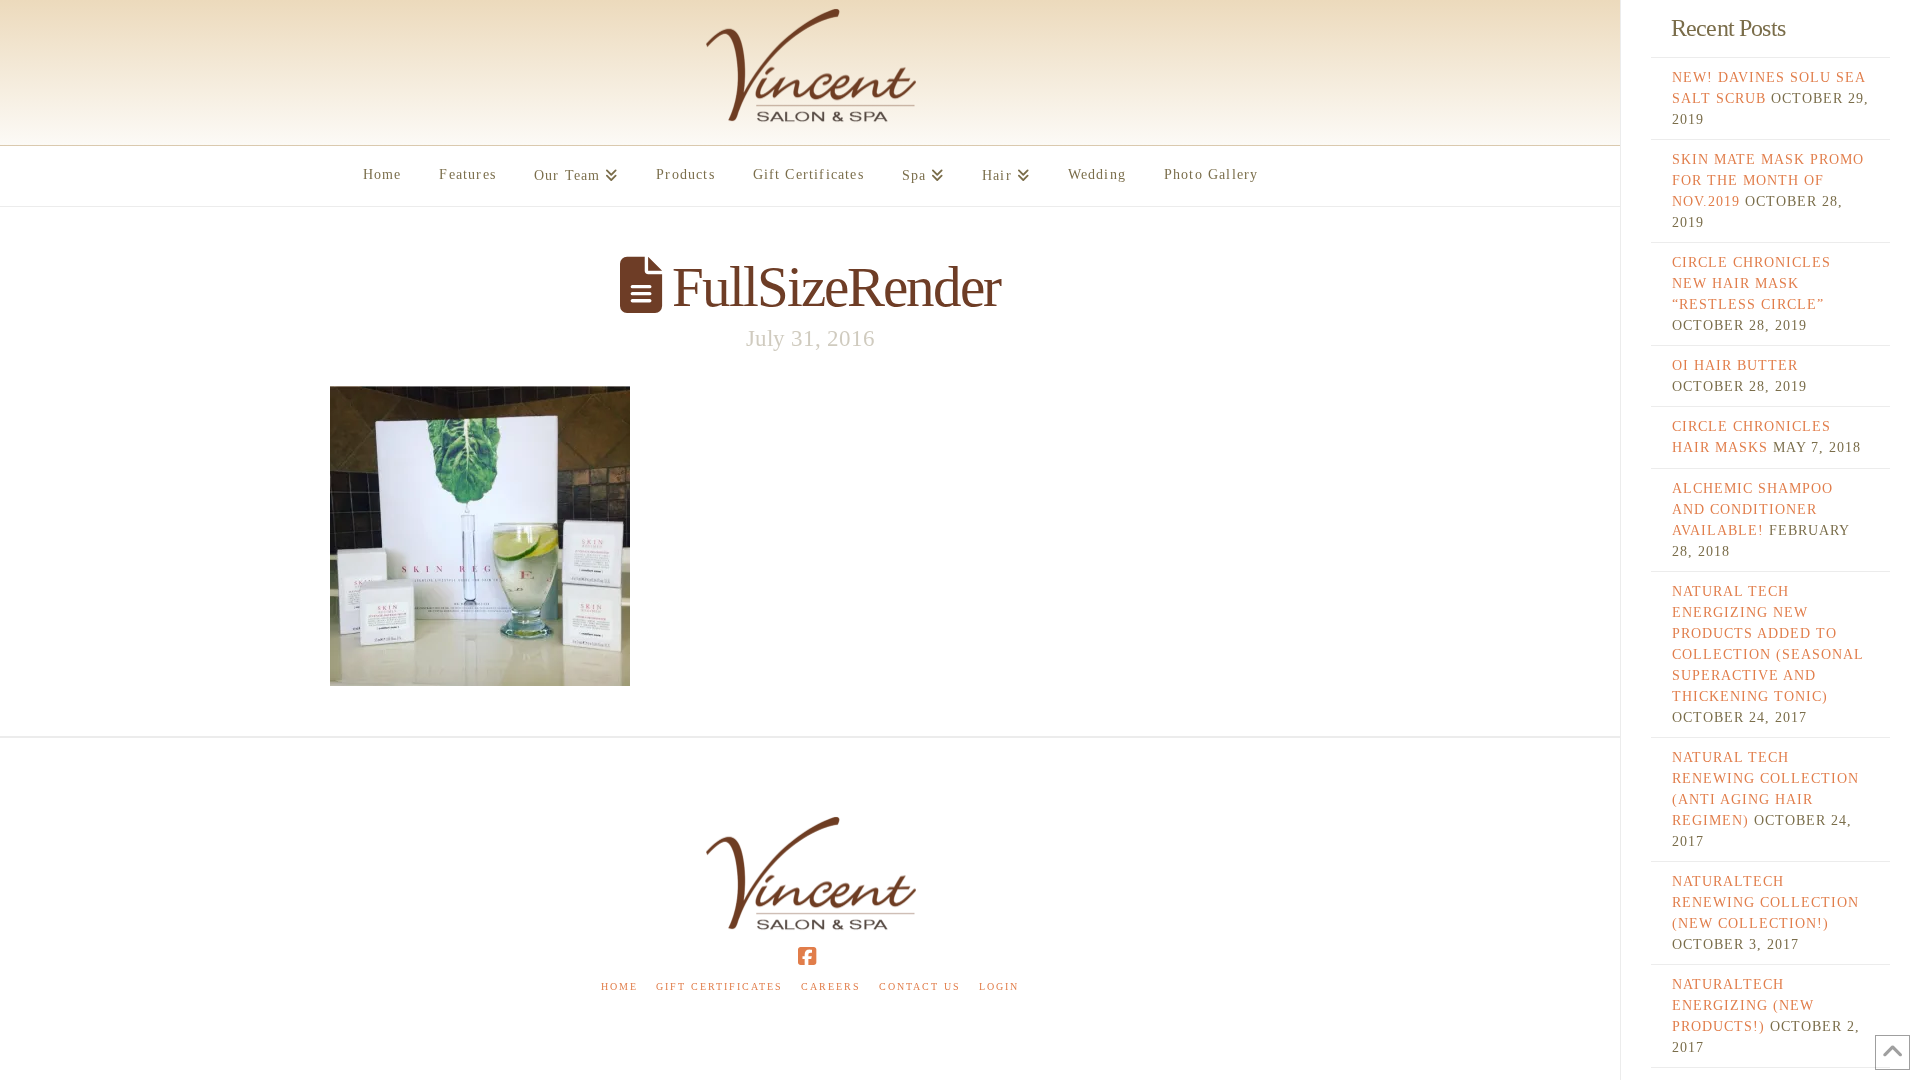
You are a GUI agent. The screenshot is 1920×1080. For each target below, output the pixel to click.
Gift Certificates (719, 986)
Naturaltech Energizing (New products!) (1743, 1005)
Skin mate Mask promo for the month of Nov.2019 (1768, 180)
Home (619, 986)
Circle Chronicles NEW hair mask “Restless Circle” (1751, 283)
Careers (831, 986)
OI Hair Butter (1735, 365)
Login (999, 986)
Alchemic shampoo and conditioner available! (1752, 509)
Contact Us (920, 986)
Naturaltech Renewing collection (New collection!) (1765, 902)
